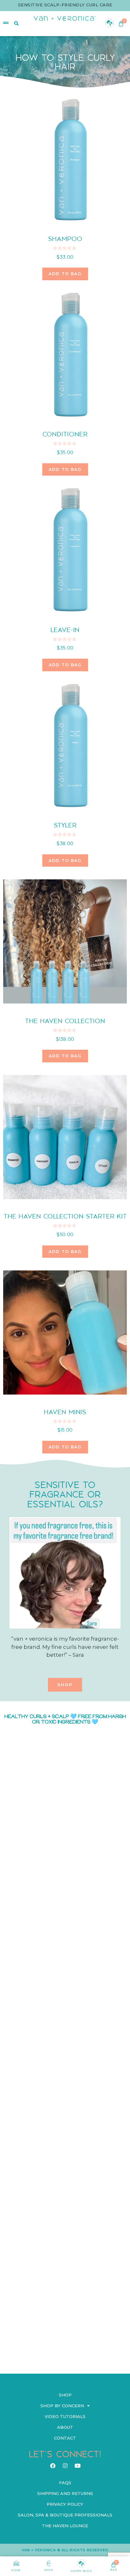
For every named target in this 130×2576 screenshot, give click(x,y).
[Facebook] (53, 2465)
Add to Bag (65, 1447)
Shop (65, 2395)
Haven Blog (81, 2571)
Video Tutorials (65, 2416)
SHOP (49, 2570)
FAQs (65, 2483)
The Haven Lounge (65, 2526)
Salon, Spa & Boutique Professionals (65, 2515)
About (65, 2427)
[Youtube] (77, 2465)
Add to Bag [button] (65, 274)
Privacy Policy (65, 2504)
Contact (65, 2438)
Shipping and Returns (65, 2493)
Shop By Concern (62, 2406)
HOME (16, 2570)
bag (114, 2570)
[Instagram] (65, 2465)
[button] (65, 1685)
